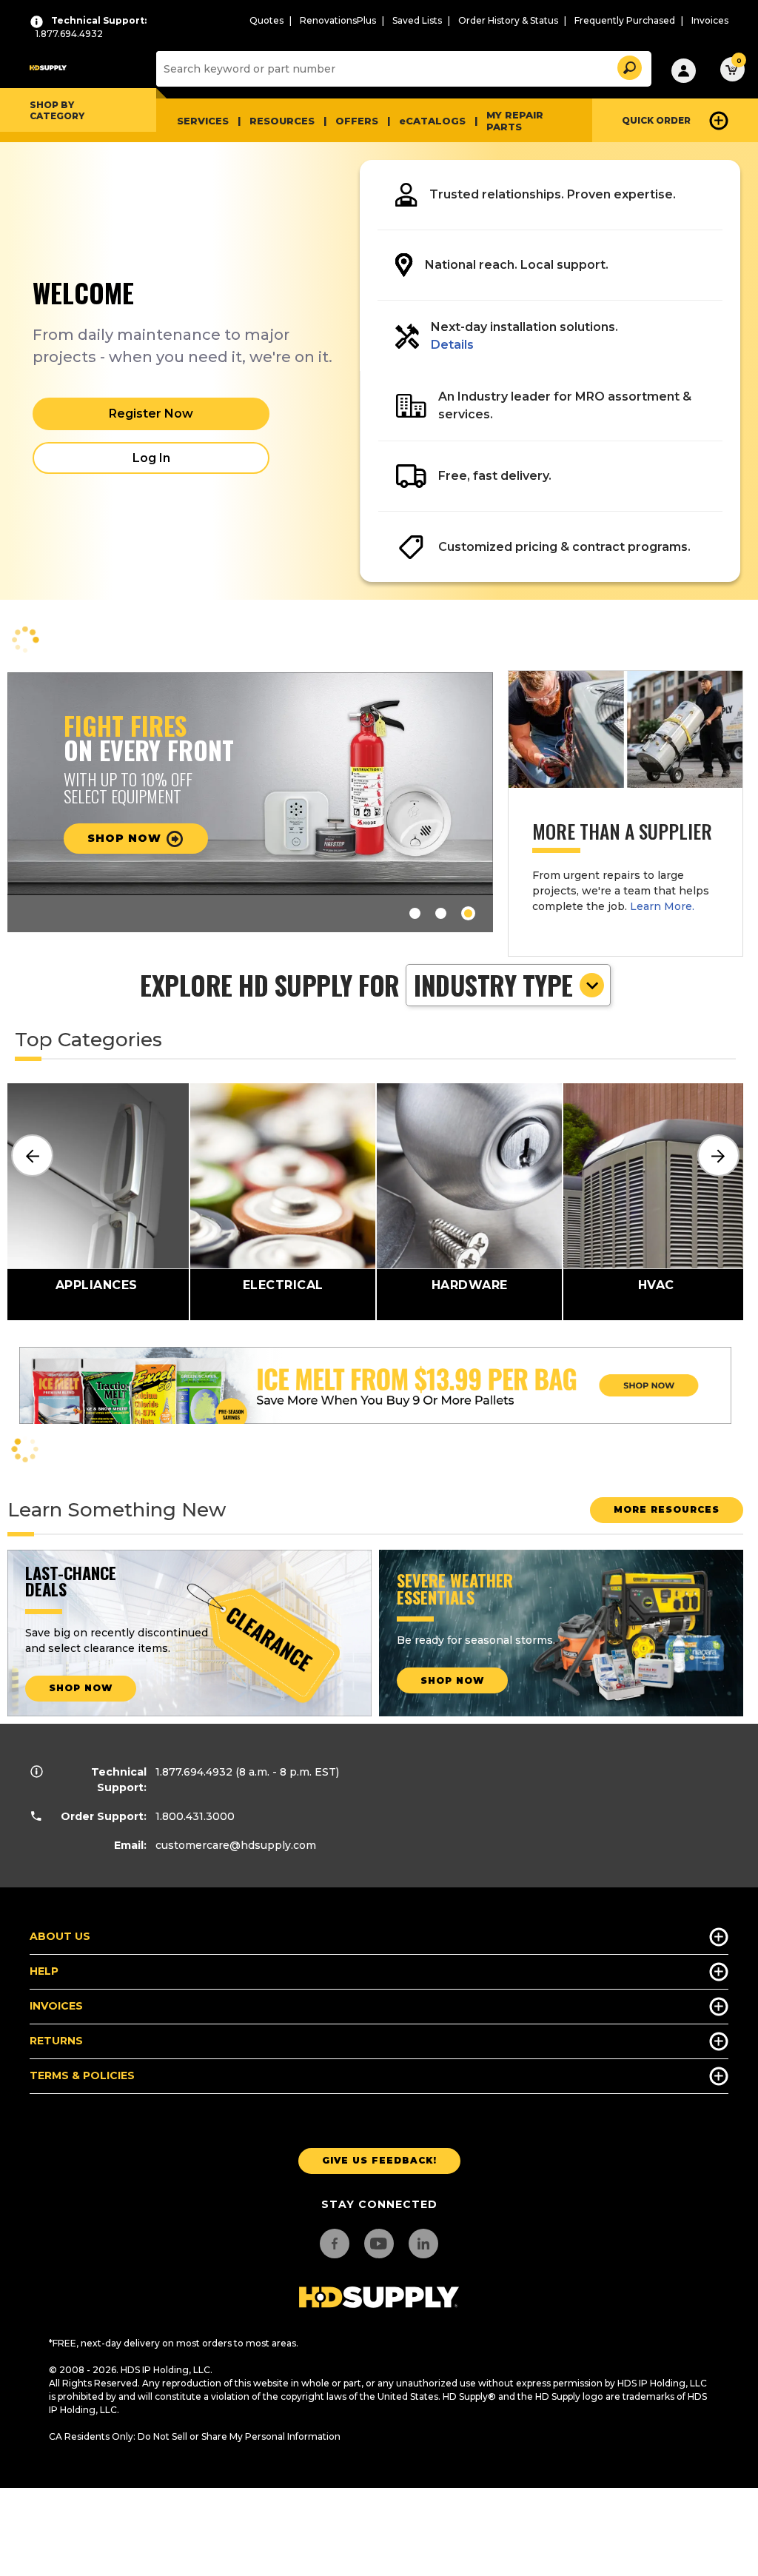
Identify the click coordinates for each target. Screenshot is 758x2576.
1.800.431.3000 (195, 1816)
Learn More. (662, 906)
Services (203, 121)
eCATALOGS (432, 121)
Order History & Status (508, 20)
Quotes (266, 20)
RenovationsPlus (338, 20)
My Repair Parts (515, 121)
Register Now (151, 414)
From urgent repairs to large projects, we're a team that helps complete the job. (621, 891)
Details (452, 345)
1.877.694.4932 (194, 1772)
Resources (282, 121)
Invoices (710, 20)
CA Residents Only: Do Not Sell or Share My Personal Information (195, 2436)
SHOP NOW (81, 1688)
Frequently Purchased (625, 20)
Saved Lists (417, 20)
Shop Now (126, 838)
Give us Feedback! (379, 2160)
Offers (357, 121)
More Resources (667, 1509)
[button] (628, 66)
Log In (151, 458)
